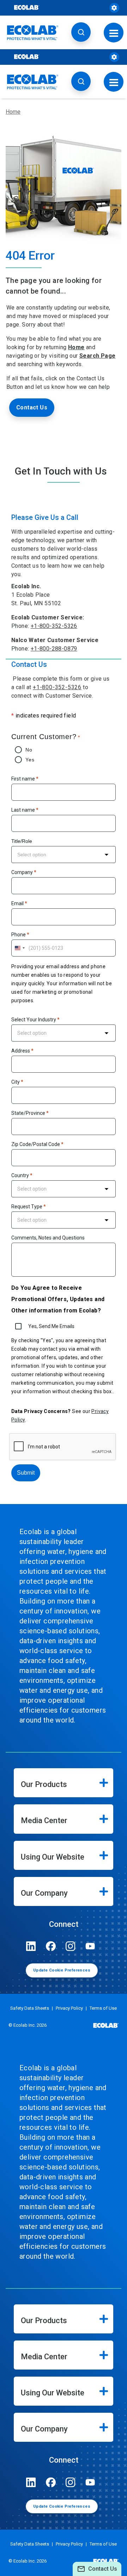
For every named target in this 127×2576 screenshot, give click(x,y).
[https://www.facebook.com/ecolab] (51, 1946)
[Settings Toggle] (114, 8)
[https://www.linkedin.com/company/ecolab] (31, 1946)
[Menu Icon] (114, 32)
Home (13, 112)
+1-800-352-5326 (54, 626)
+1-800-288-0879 (54, 649)
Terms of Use (103, 2008)
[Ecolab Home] (33, 33)
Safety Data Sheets (30, 2008)
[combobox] (64, 855)
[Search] (81, 32)
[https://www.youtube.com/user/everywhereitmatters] (90, 1946)
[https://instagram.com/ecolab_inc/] (71, 1946)
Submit (26, 1473)
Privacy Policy (69, 2008)
